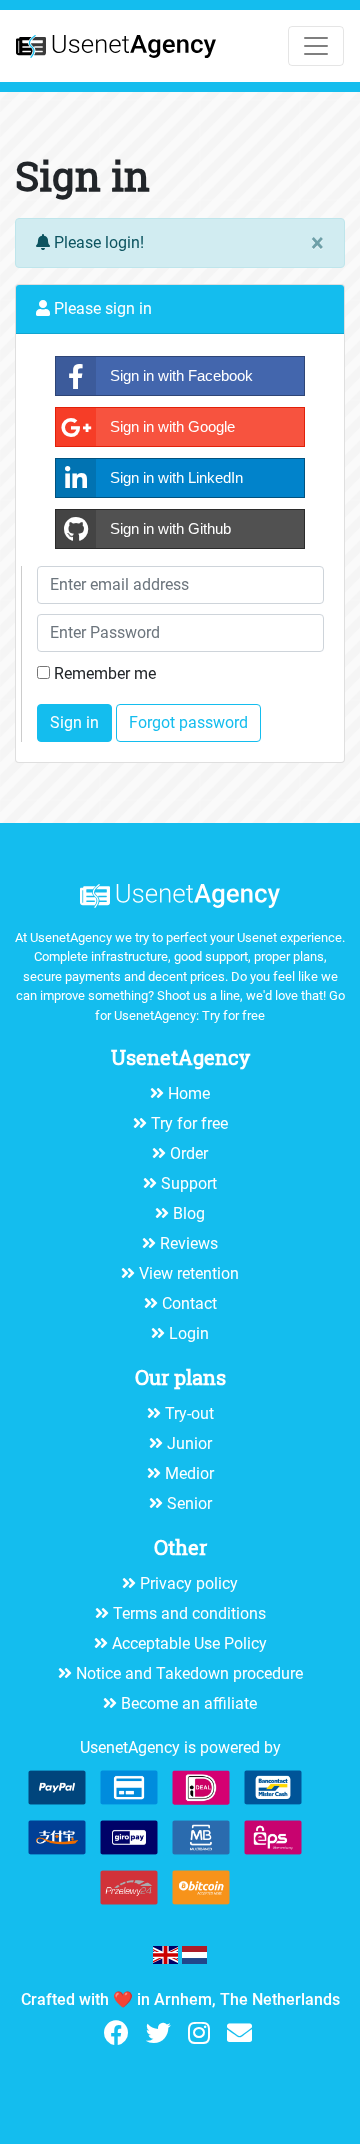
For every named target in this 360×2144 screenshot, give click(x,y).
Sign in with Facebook (179, 375)
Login (189, 1333)
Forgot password (188, 722)
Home (189, 1093)
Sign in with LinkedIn (174, 477)
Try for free (233, 1015)
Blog (189, 1213)
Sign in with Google (170, 426)
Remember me (105, 673)
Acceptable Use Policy (189, 1643)
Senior (189, 1503)
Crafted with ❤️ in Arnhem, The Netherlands (180, 1999)
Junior (189, 1443)
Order (189, 1153)
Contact (189, 1303)
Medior (189, 1473)
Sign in (74, 722)
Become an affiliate (189, 1703)
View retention (189, 1273)
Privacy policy (189, 1583)
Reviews (189, 1243)
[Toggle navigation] (316, 46)
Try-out (189, 1413)
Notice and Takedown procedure (189, 1673)
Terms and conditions (189, 1613)
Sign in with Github (168, 528)
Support (189, 1183)
